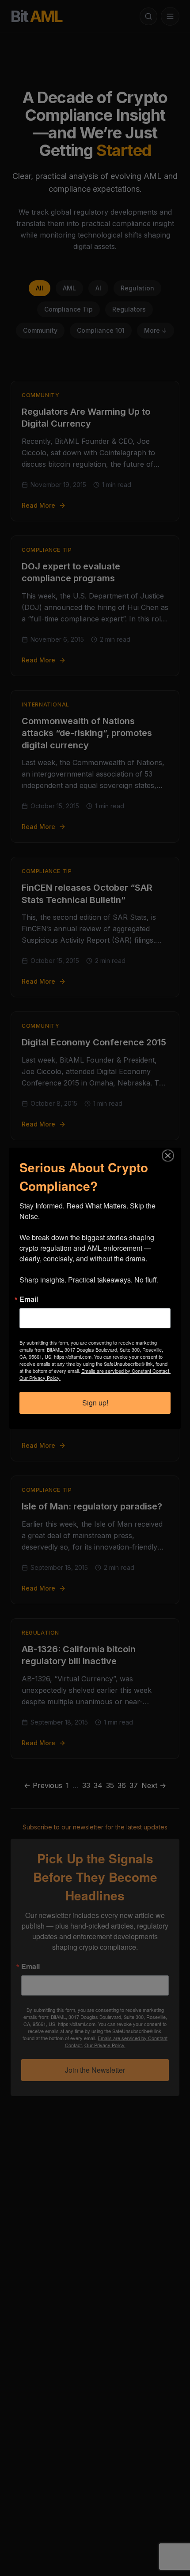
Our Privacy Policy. (40, 1378)
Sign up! (95, 1403)
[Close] (173, 1156)
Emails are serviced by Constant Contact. (126, 1371)
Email (29, 1299)
